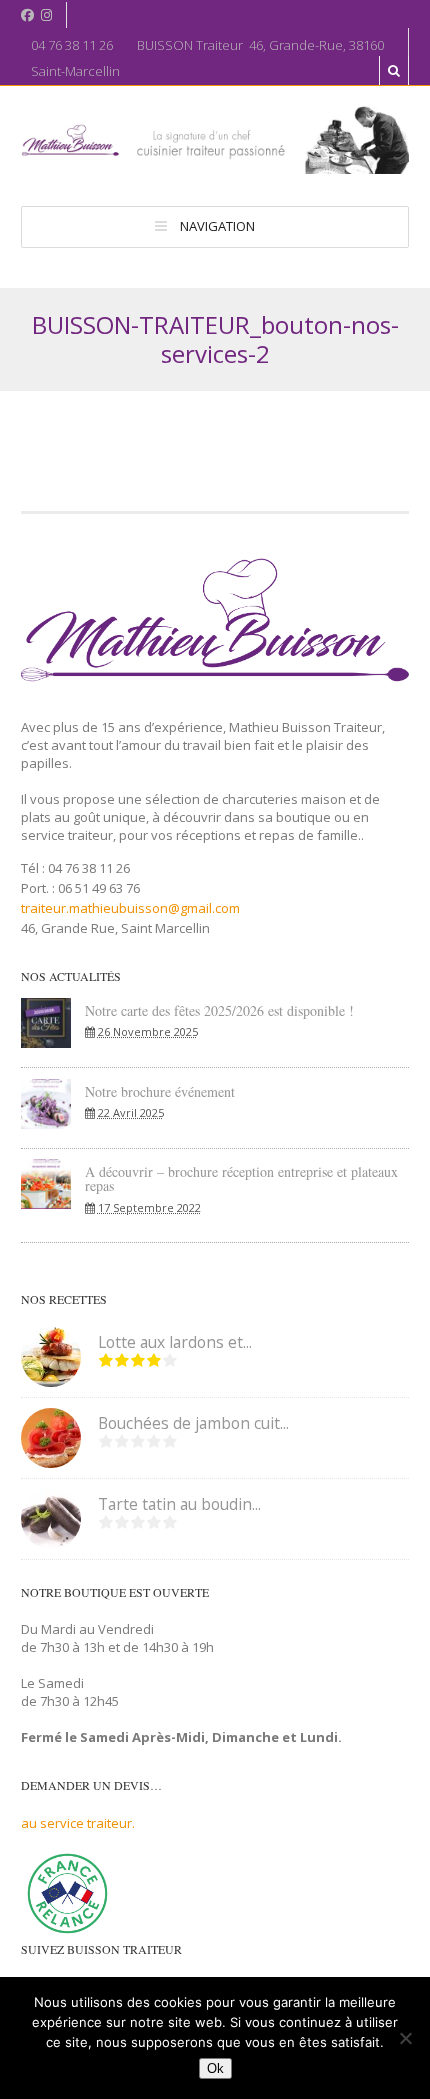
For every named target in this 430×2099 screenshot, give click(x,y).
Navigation (217, 226)
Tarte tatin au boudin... (179, 1504)
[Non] (405, 2038)
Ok (215, 2068)
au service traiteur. (78, 1823)
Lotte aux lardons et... (175, 1342)
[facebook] (27, 15)
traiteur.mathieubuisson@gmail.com (130, 908)
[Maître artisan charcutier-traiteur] (215, 165)
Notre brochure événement (160, 1091)
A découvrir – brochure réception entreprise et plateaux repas (241, 1178)
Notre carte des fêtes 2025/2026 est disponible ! (219, 1010)
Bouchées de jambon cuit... (193, 1423)
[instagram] (46, 15)
